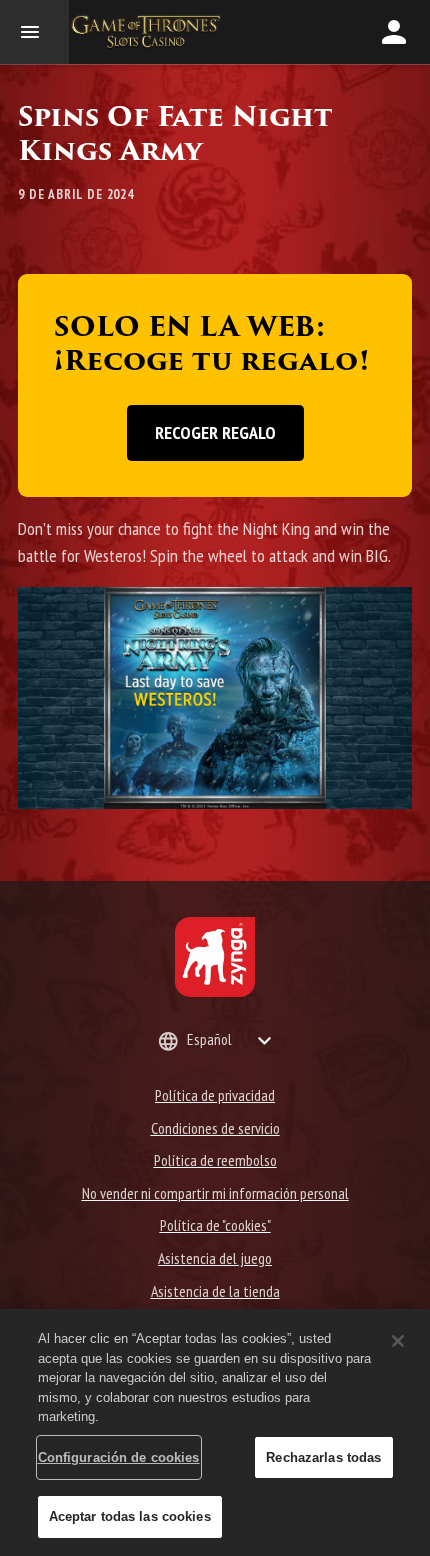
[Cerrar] (398, 1341)
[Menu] (34, 32)
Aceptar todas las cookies (130, 1516)
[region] (215, 1432)
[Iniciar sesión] (394, 32)
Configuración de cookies (119, 1457)
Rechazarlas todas (323, 1457)
